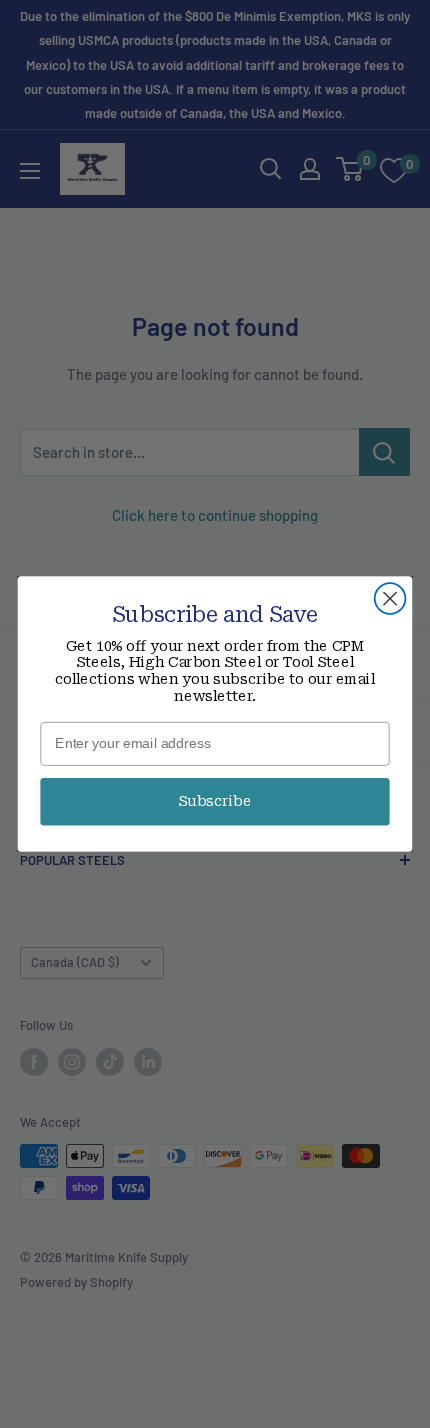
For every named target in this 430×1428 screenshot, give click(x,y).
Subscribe (215, 801)
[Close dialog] (390, 598)
